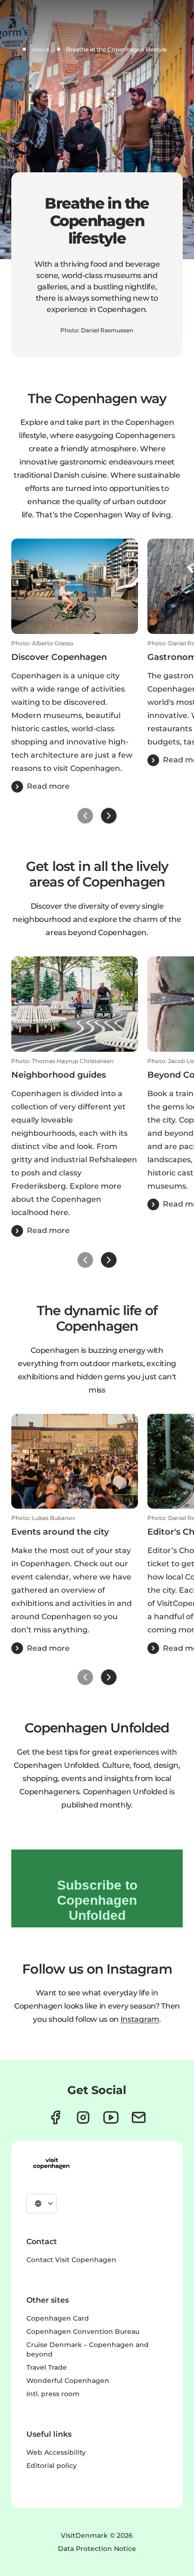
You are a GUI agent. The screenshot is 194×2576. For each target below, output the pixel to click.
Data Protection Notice (97, 2549)
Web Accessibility (56, 2452)
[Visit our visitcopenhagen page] (55, 2117)
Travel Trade (47, 2367)
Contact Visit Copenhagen (71, 2260)
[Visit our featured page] (111, 2117)
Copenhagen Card (58, 2318)
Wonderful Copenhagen (68, 2381)
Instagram (140, 2019)
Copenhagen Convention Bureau (83, 2331)
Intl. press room (53, 2394)
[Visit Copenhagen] (51, 2163)
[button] (75, 716)
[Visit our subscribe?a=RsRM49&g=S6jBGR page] (139, 2117)
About (40, 49)
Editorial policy (52, 2466)
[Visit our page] (83, 2117)
